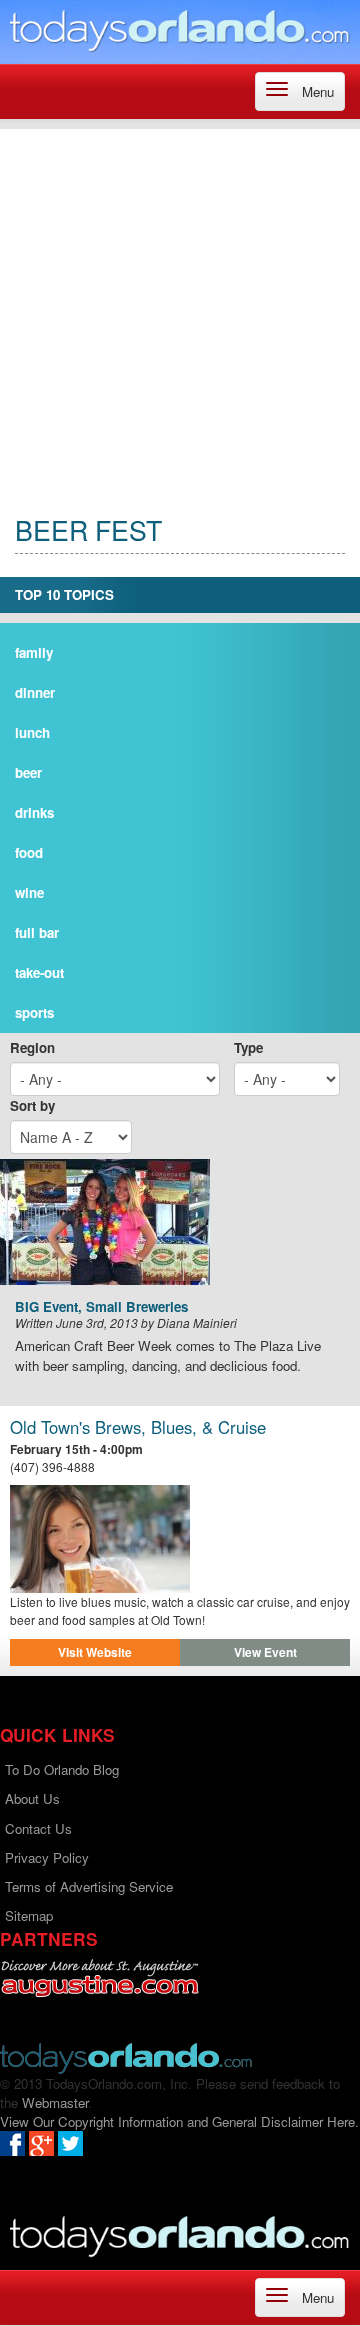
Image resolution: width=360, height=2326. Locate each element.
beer (28, 772)
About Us (32, 1798)
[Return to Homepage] (126, 2056)
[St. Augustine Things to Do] (99, 1978)
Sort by (32, 1105)
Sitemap (29, 1915)
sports (34, 1012)
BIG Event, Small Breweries (101, 1307)
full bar (37, 932)
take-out (39, 972)
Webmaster (55, 2102)
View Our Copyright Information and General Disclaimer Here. (179, 2121)
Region (32, 1047)
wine (29, 892)
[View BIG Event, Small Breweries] (180, 1222)
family (34, 652)
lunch (32, 732)
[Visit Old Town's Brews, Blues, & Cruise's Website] (180, 1539)
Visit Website (95, 1652)
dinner (35, 692)
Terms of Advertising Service (89, 1886)
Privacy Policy (47, 1857)
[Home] (180, 29)
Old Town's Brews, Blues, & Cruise (138, 1427)
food (29, 852)
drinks (34, 812)
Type (248, 1047)
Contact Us (38, 1828)
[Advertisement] (180, 309)
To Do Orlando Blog (62, 1769)
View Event (265, 1652)
